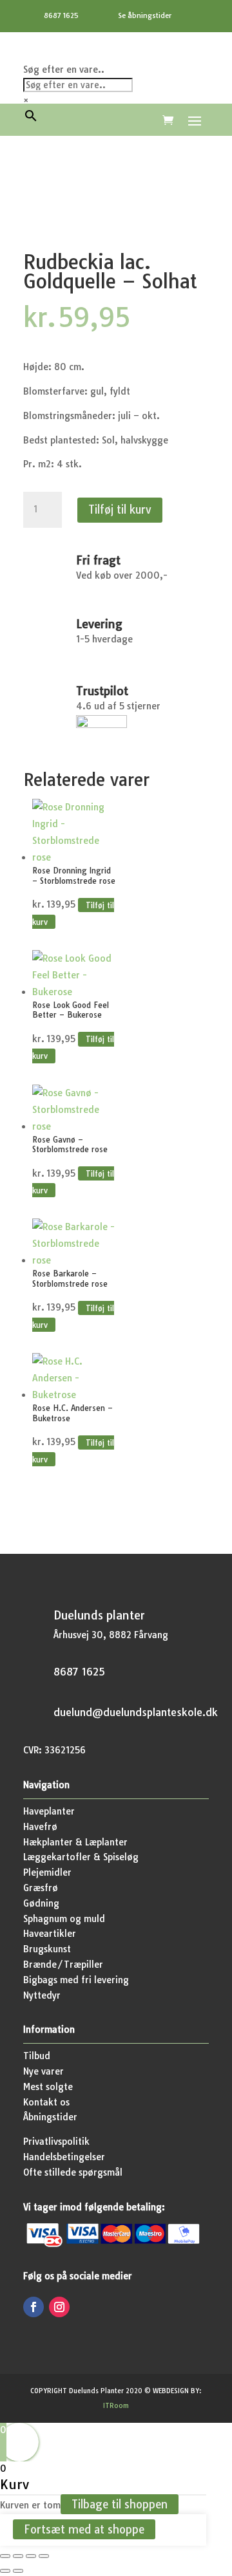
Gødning (41, 1903)
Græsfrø (41, 1888)
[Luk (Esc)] (44, 2556)
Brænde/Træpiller (63, 1965)
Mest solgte (48, 2087)
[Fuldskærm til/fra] (18, 2556)
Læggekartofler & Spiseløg (81, 1857)
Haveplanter (49, 1811)
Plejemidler (47, 1872)
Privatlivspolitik (56, 2142)
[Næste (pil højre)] (18, 2571)
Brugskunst (47, 1949)
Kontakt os (46, 2102)
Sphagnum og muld (64, 1919)
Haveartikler (50, 1934)
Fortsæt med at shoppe (84, 2529)
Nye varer (43, 2071)
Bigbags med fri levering (76, 1980)
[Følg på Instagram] (59, 2307)
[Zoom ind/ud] (5, 2556)
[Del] (31, 2556)
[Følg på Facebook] (34, 2307)
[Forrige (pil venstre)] (5, 2571)
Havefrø (40, 1827)
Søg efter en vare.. (64, 70)
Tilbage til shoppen (120, 2504)
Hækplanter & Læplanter (75, 1842)
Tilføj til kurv (120, 509)
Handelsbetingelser (64, 2157)
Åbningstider (50, 2117)
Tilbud (37, 2056)
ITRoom (116, 2406)
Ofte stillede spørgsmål (73, 2172)
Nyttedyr (42, 1995)
